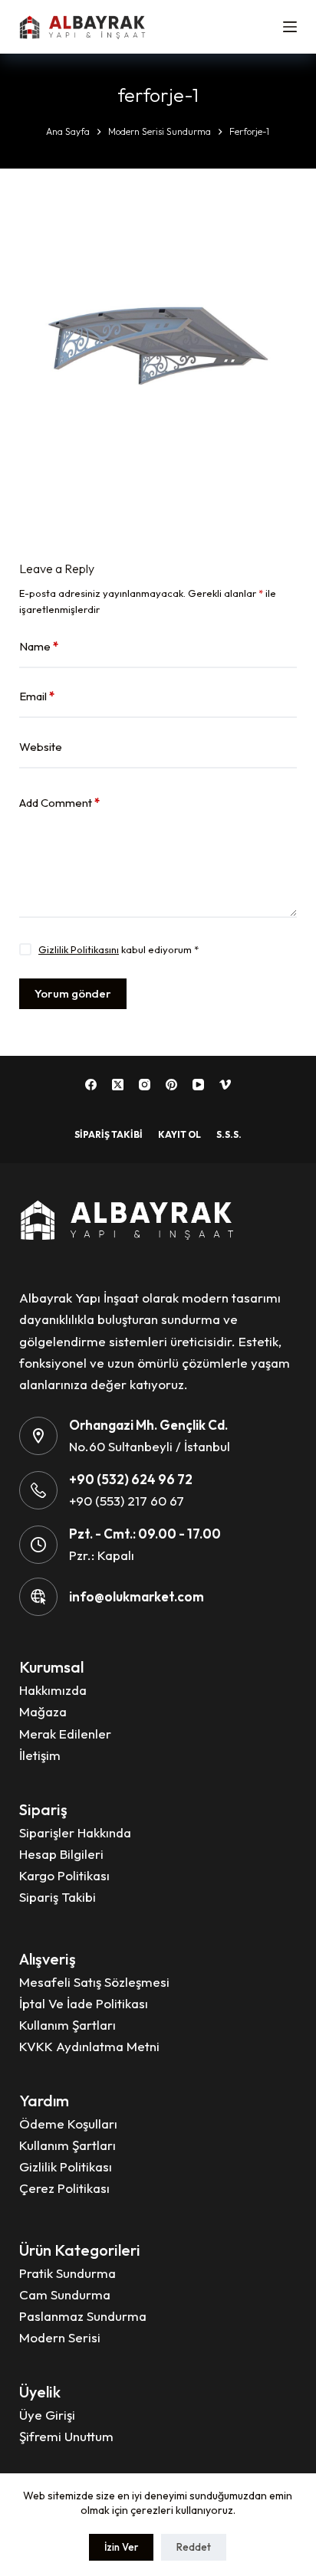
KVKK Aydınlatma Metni (89, 2046)
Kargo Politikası (64, 1875)
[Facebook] (91, 1085)
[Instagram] (145, 1085)
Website (41, 747)
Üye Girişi (47, 2415)
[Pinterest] (171, 1085)
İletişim (40, 1755)
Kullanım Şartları (67, 2025)
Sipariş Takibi (109, 1134)
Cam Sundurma (65, 2294)
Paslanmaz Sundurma (83, 2316)
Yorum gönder (73, 993)
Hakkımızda (53, 1690)
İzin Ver (121, 2547)
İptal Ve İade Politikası (84, 2003)
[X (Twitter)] (118, 1085)
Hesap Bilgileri (61, 1854)
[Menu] (290, 27)
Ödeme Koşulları (68, 2124)
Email (37, 696)
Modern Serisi (60, 2337)
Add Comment (59, 803)
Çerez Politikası (64, 2188)
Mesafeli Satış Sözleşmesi (94, 1982)
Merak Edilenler (65, 1734)
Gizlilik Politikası (66, 2166)
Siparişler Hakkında (75, 1832)
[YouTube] (198, 1085)
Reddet (194, 2547)
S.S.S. (229, 1134)
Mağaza (43, 1711)
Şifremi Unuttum (66, 2436)
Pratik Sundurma (67, 2273)
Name (39, 646)
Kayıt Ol (179, 1134)
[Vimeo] (225, 1085)
